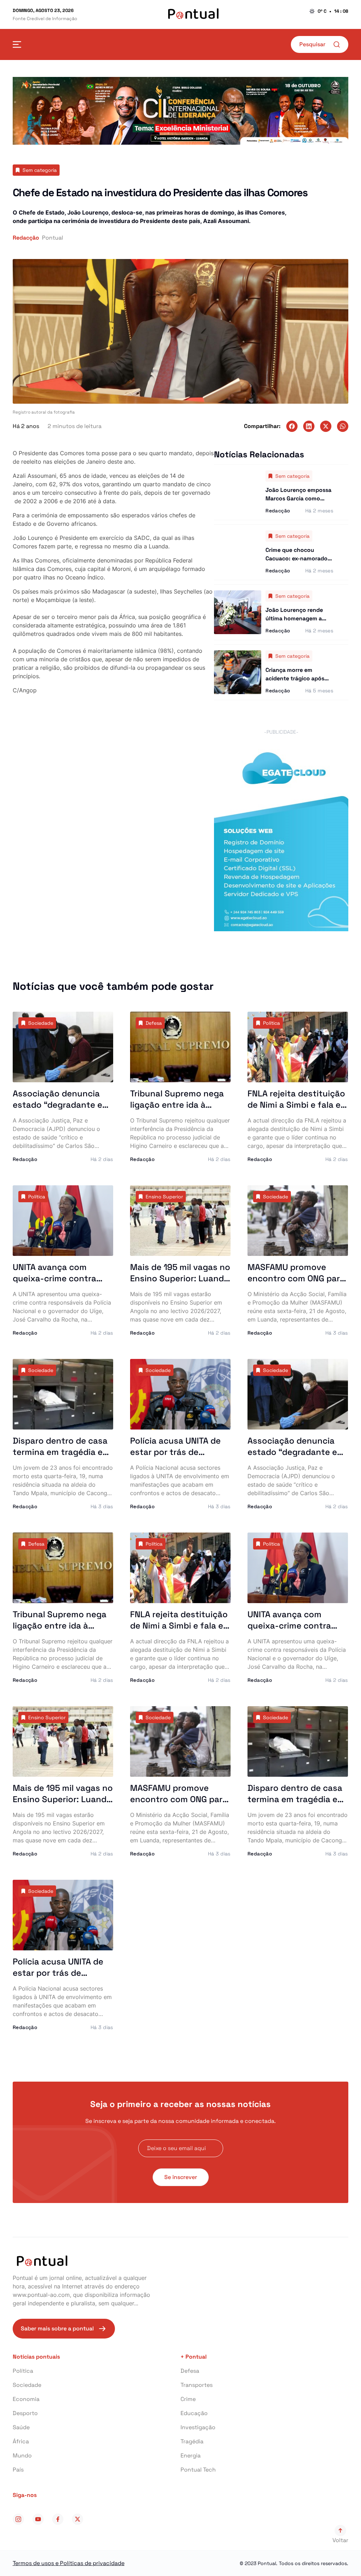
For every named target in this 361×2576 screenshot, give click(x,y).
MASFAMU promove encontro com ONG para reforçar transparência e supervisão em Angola (298, 1284)
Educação (194, 2413)
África (21, 2441)
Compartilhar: (262, 426)
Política (23, 2371)
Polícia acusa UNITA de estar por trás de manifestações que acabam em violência (175, 1458)
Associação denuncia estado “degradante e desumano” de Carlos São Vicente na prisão (57, 1110)
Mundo (22, 2455)
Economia (26, 2399)
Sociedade (27, 2385)
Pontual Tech (198, 2470)
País (18, 2470)
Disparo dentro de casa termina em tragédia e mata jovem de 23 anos (60, 1452)
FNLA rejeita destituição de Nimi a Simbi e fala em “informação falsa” (298, 1105)
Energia (191, 2455)
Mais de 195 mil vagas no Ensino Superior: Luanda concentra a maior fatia (180, 1278)
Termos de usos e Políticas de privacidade (69, 2563)
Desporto (25, 2413)
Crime (188, 2399)
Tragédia (192, 2441)
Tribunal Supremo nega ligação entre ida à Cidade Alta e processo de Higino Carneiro (177, 1110)
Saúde (21, 2427)
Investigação (198, 2427)
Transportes (197, 2385)
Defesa (190, 2371)
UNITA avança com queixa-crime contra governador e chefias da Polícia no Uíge (62, 1284)
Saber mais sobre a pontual (57, 2328)
